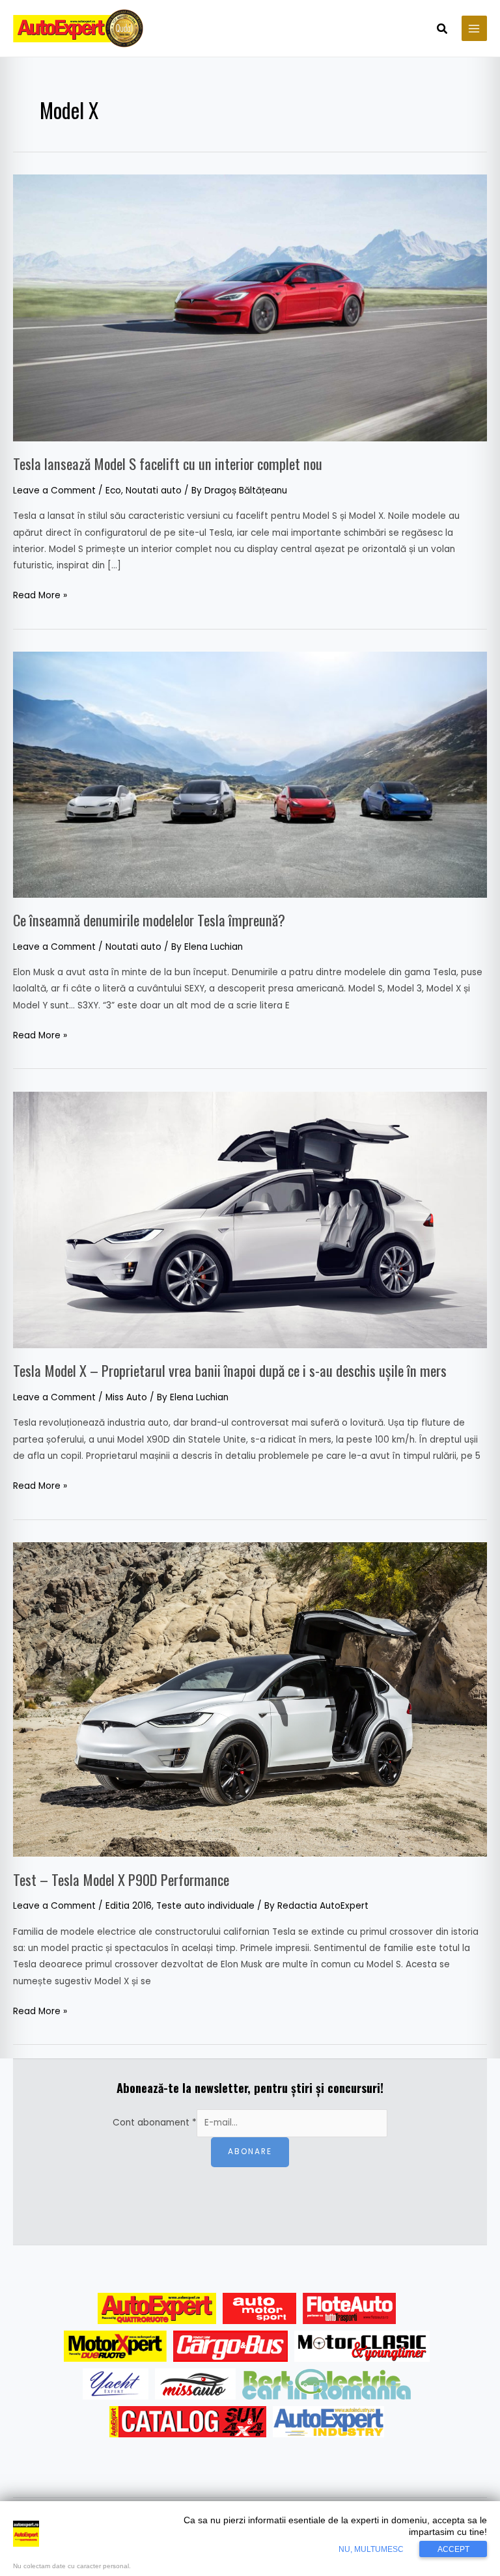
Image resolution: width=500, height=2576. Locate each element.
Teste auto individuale (205, 1906)
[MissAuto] (196, 2384)
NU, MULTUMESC (371, 2549)
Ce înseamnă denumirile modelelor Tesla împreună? (149, 920)
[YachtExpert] (116, 2384)
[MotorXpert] (115, 2346)
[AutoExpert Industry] (328, 2422)
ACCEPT (453, 2549)
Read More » (40, 594)
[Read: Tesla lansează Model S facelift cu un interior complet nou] (250, 308)
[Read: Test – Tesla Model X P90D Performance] (250, 1699)
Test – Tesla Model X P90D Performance (121, 1879)
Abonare (250, 2152)
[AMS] (260, 2308)
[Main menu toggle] (474, 28)
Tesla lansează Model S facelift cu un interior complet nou (168, 464)
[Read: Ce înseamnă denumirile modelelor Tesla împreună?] (250, 774)
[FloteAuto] (349, 2308)
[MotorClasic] (362, 2346)
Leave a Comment (54, 491)
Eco (113, 491)
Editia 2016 (129, 1906)
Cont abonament (155, 2123)
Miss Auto (126, 1397)
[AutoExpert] (157, 2308)
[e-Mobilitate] (326, 2384)
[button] (443, 30)
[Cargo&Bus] (230, 2346)
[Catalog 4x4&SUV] (188, 2422)
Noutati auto (154, 491)
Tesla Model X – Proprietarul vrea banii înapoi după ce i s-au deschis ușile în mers (230, 1370)
